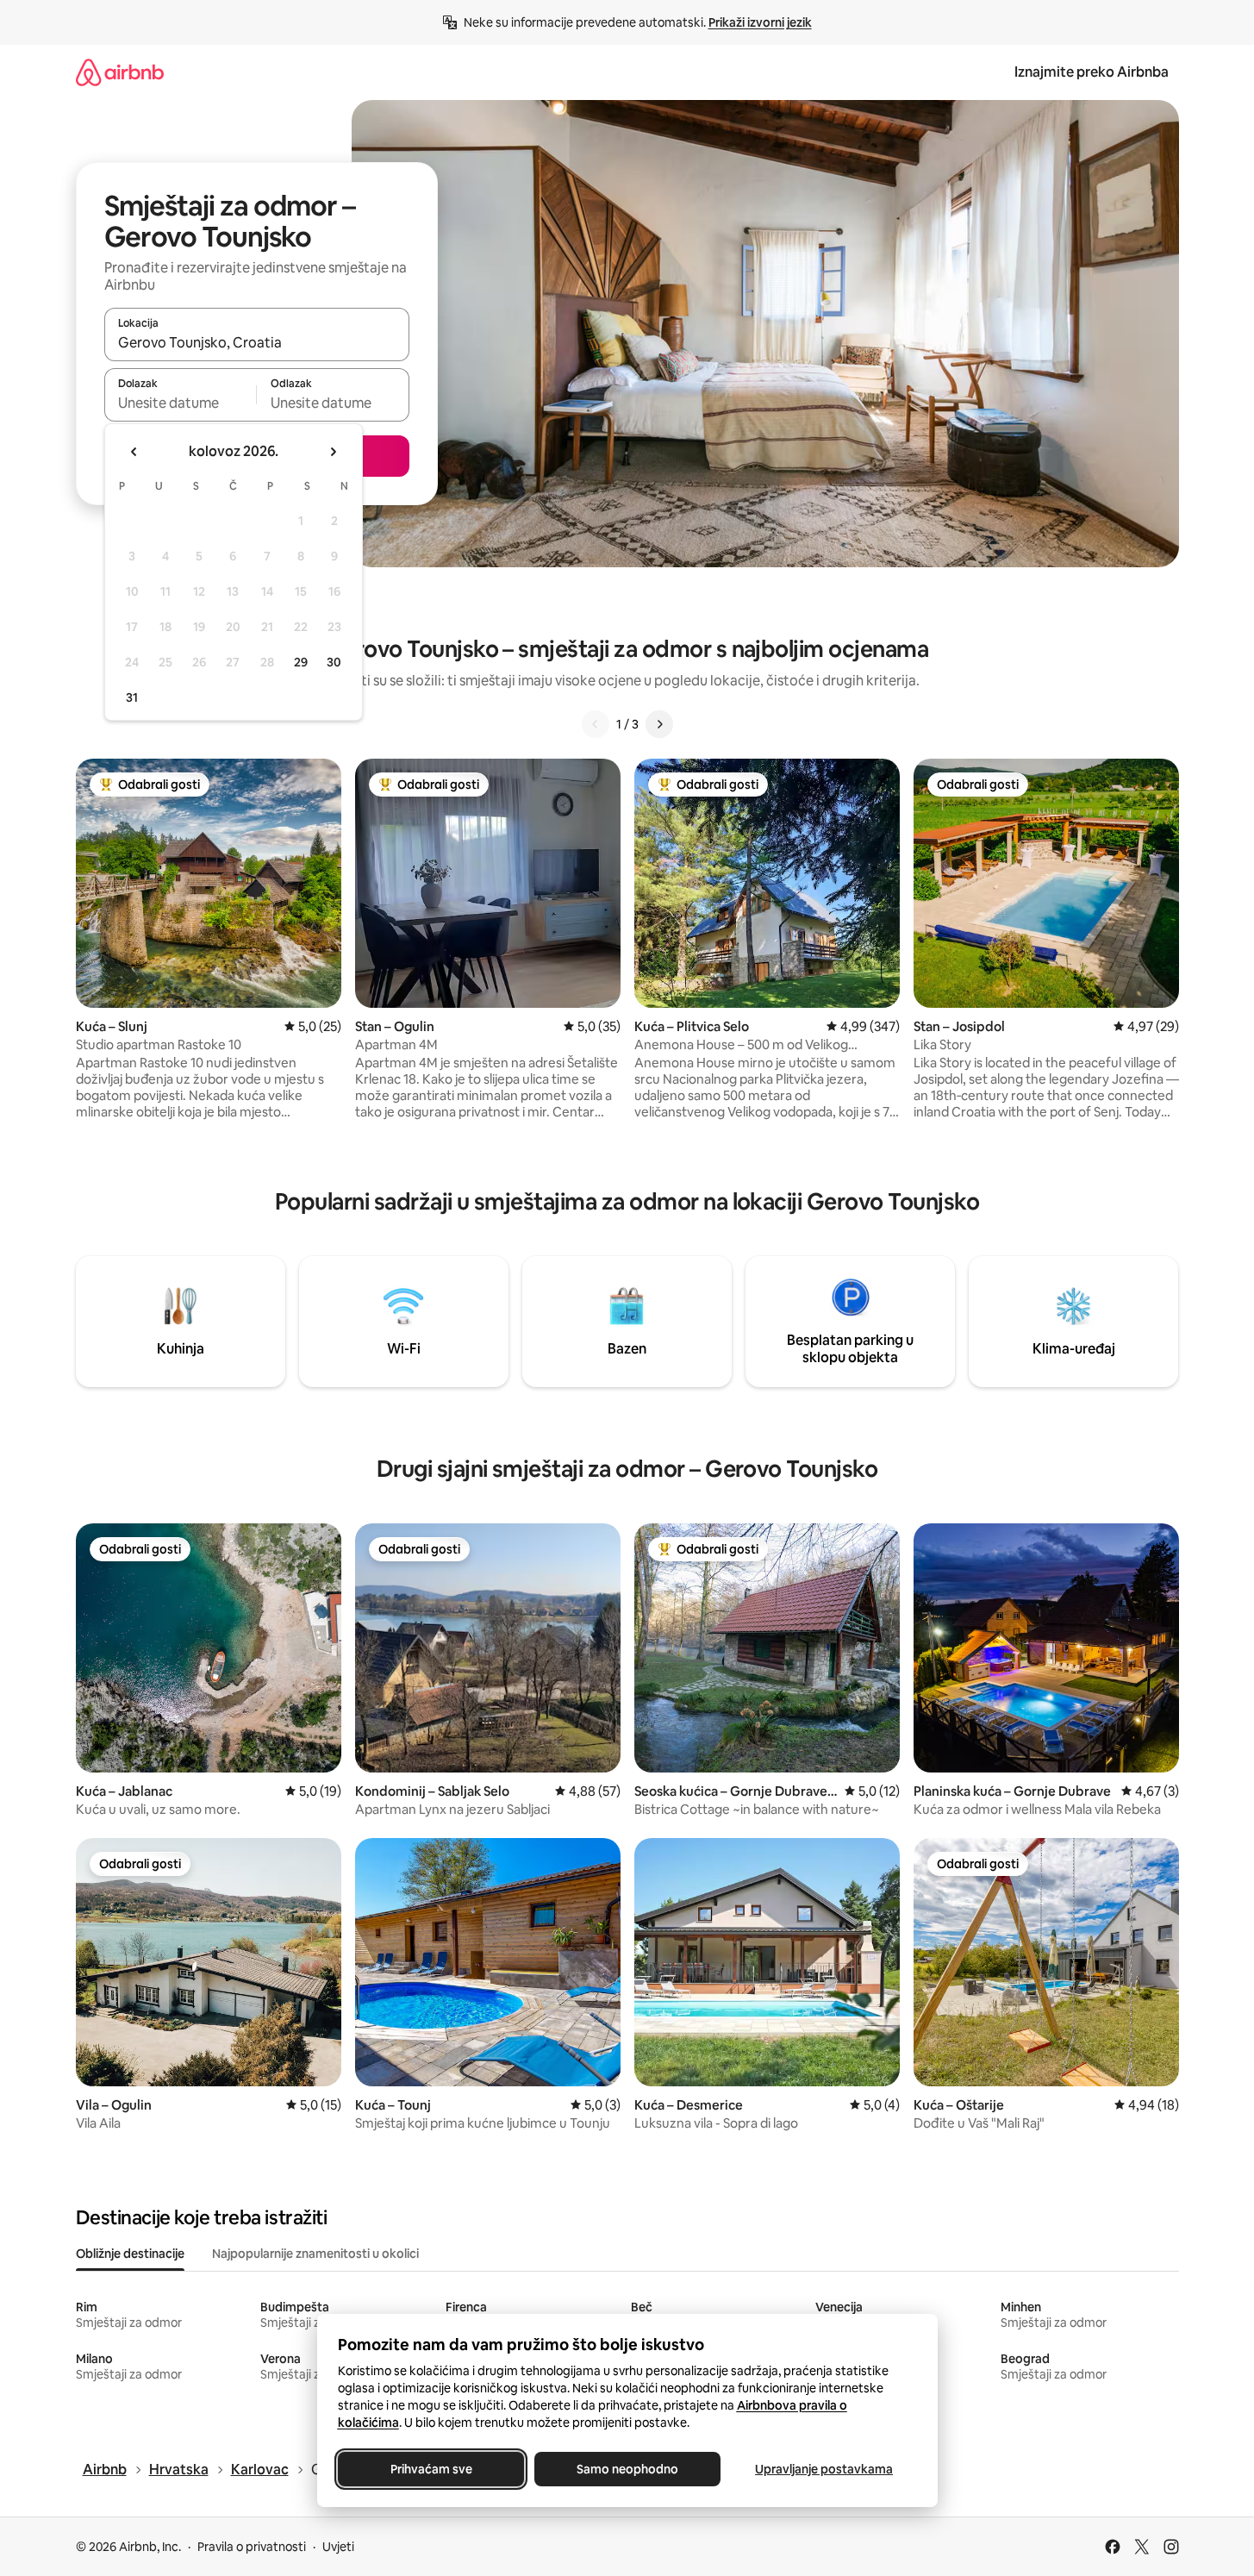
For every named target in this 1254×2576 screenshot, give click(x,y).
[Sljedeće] (659, 724)
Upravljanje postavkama (824, 2469)
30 (334, 662)
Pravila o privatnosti (252, 2547)
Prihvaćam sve (430, 2469)
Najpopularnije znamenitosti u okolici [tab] (315, 2254)
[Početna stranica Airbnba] (120, 72)
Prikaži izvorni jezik (760, 22)
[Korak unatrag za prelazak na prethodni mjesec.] (134, 452)
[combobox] (257, 342)
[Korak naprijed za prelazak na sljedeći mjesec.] (333, 452)
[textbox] (181, 403)
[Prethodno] (596, 724)
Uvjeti (338, 2547)
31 (132, 697)
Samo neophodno (627, 2469)
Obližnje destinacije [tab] (130, 2254)
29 (301, 662)
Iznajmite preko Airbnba (1092, 72)
